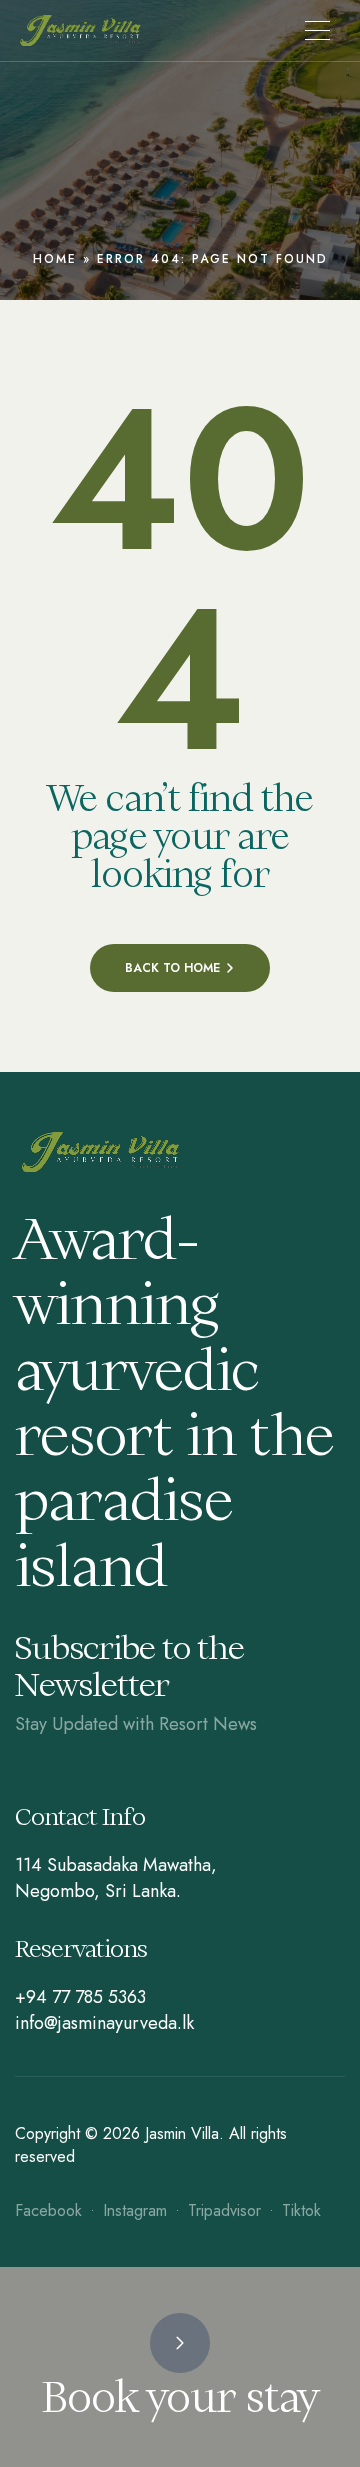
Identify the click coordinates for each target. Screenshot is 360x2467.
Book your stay (180, 2397)
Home (55, 259)
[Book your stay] (180, 2343)
